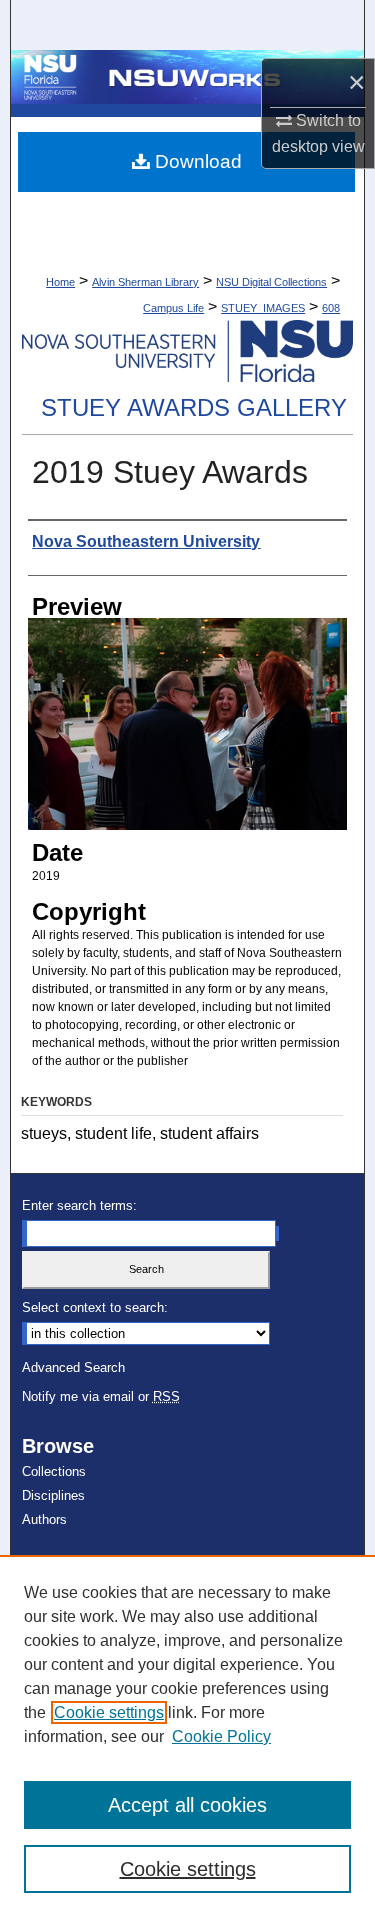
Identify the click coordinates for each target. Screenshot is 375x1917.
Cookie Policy (221, 1736)
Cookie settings (109, 1712)
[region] (187, 1736)
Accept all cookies (187, 1805)
